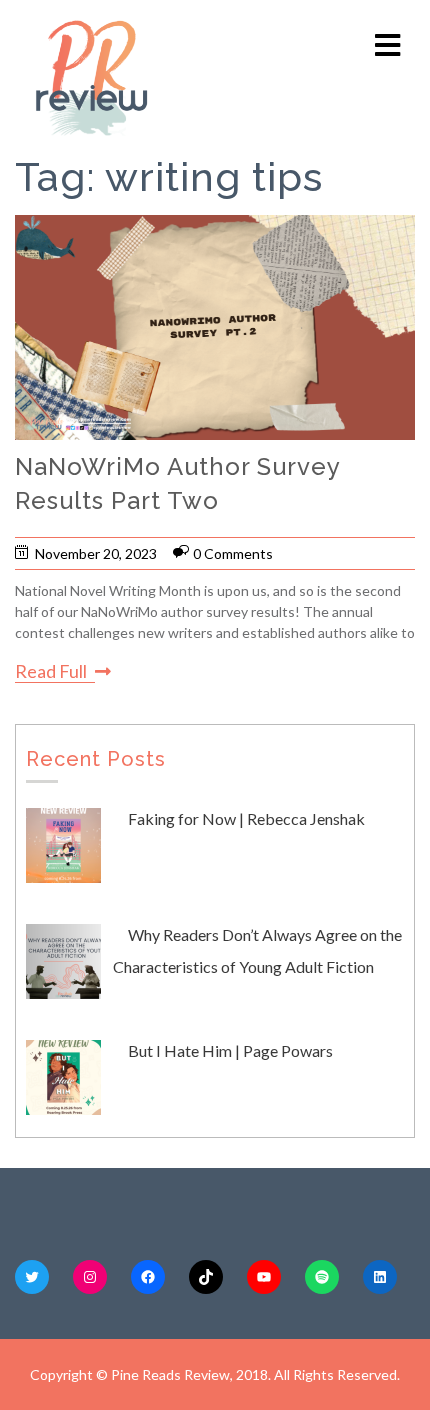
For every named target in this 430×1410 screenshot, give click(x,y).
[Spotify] (322, 1277)
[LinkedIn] (380, 1277)
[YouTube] (264, 1277)
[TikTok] (206, 1277)
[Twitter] (32, 1277)
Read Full (51, 671)
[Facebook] (148, 1277)
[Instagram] (90, 1277)
